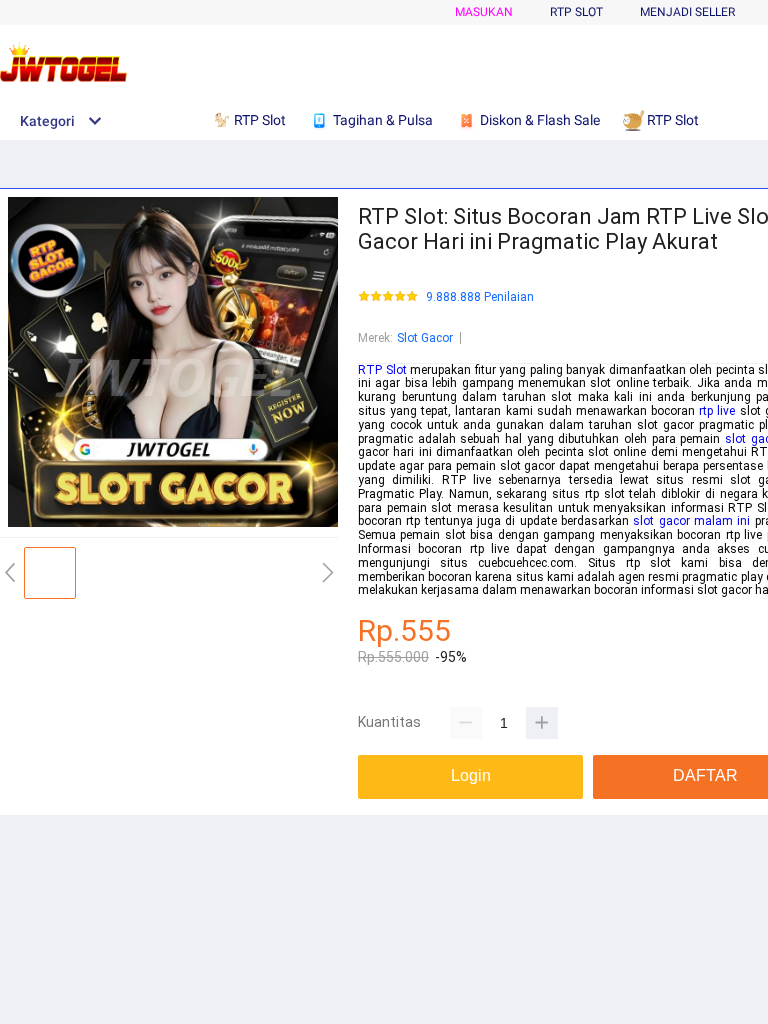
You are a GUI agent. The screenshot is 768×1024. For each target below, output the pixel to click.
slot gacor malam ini (691, 521)
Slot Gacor (425, 338)
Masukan (484, 12)
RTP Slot (382, 370)
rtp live (717, 411)
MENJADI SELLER (687, 12)
